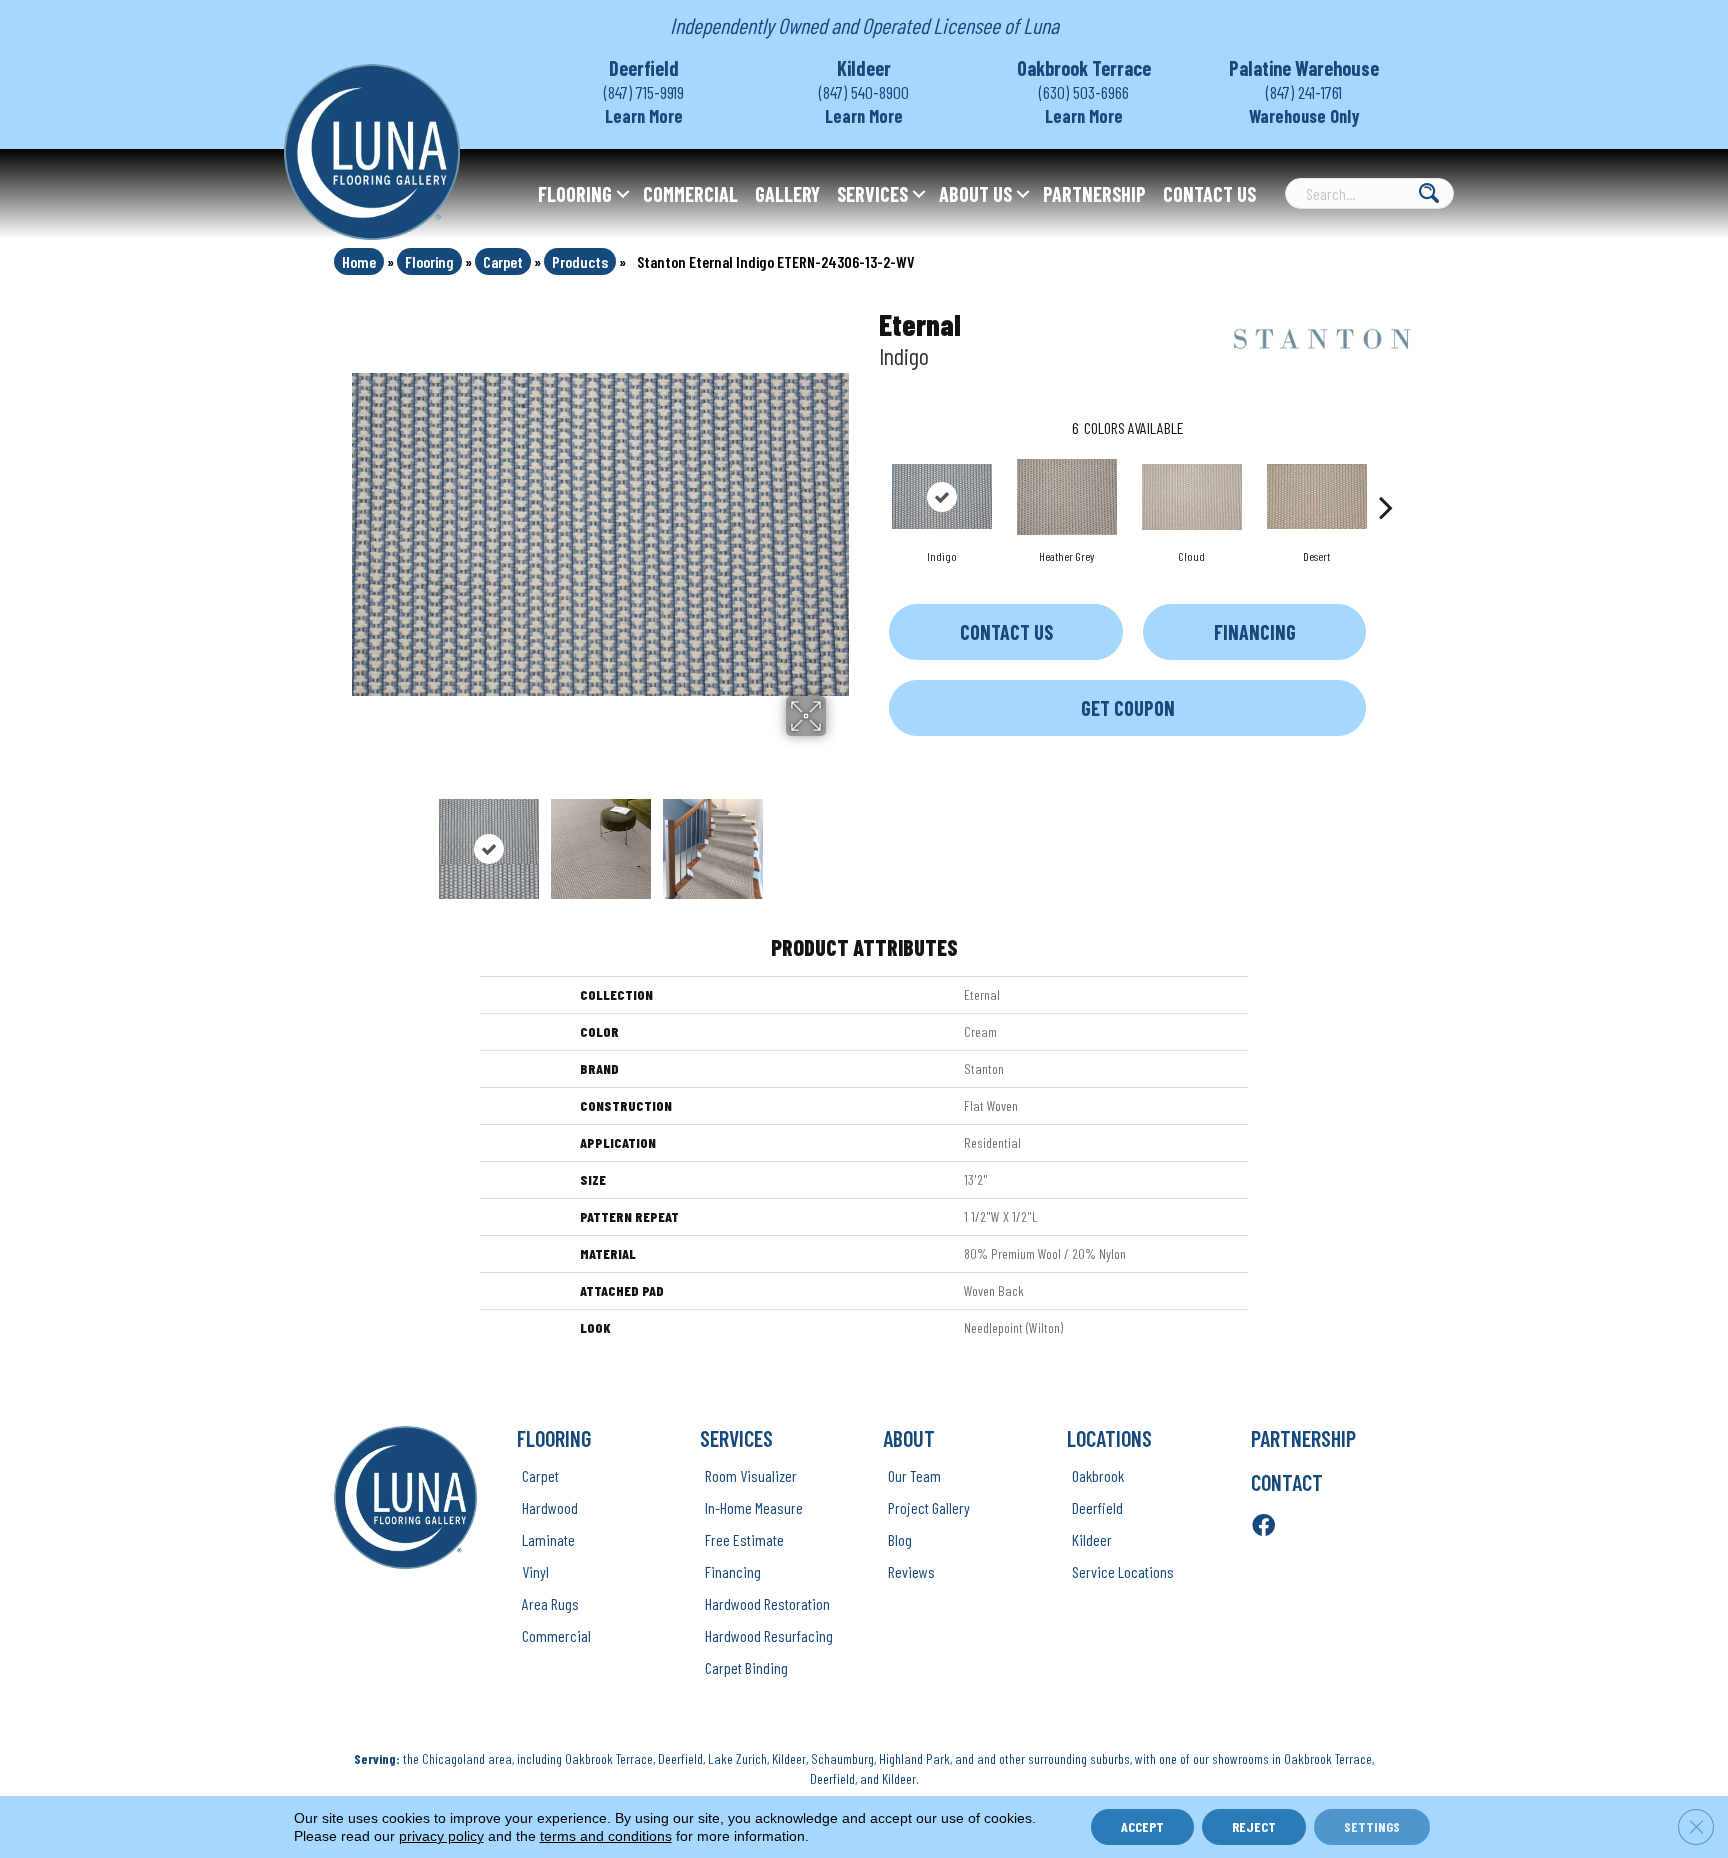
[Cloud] (1192, 497)
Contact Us (1209, 194)
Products (580, 261)
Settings (1372, 1826)
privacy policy (441, 1836)
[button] (623, 194)
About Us (975, 194)
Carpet (503, 261)
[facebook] (1263, 1526)
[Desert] (1317, 496)
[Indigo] (942, 496)
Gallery (787, 194)
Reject (1254, 1826)
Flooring (575, 194)
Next (839, 839)
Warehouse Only (1304, 116)
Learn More (644, 116)
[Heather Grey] (1067, 497)
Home (359, 261)
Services (872, 194)
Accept (1142, 1826)
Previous (362, 839)
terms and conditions (606, 1836)
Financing (1255, 632)
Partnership (1094, 194)
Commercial (690, 194)
